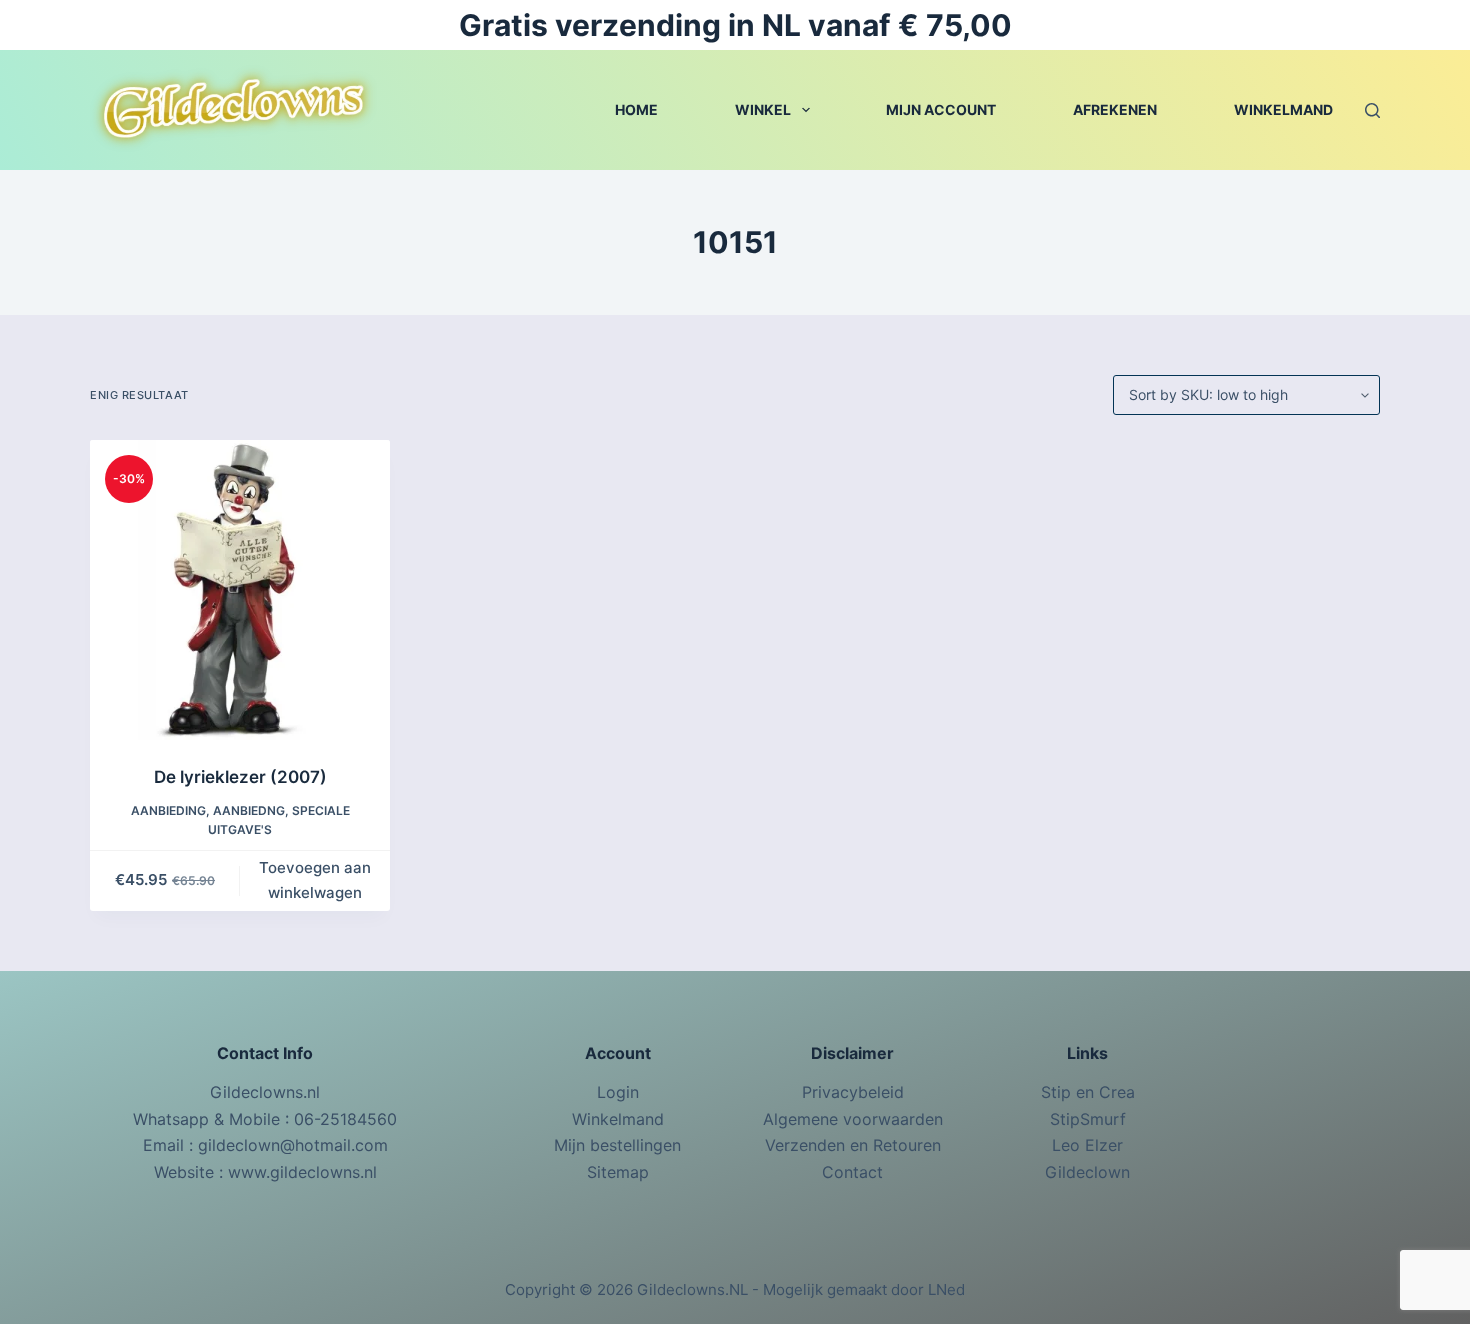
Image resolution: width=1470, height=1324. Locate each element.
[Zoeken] (1372, 110)
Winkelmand (1283, 109)
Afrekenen (1115, 109)
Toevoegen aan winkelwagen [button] (315, 880)
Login (618, 1092)
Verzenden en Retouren (853, 1145)
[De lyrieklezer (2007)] (240, 590)
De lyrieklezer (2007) (240, 777)
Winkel (763, 109)
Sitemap (618, 1172)
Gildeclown (1087, 1172)
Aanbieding (168, 810)
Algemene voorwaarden (853, 1119)
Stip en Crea (1088, 1092)
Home (636, 109)
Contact (852, 1172)
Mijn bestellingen (617, 1145)
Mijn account (941, 109)
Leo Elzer (1087, 1145)
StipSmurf (1088, 1119)
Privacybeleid (853, 1092)
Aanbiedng (249, 810)
